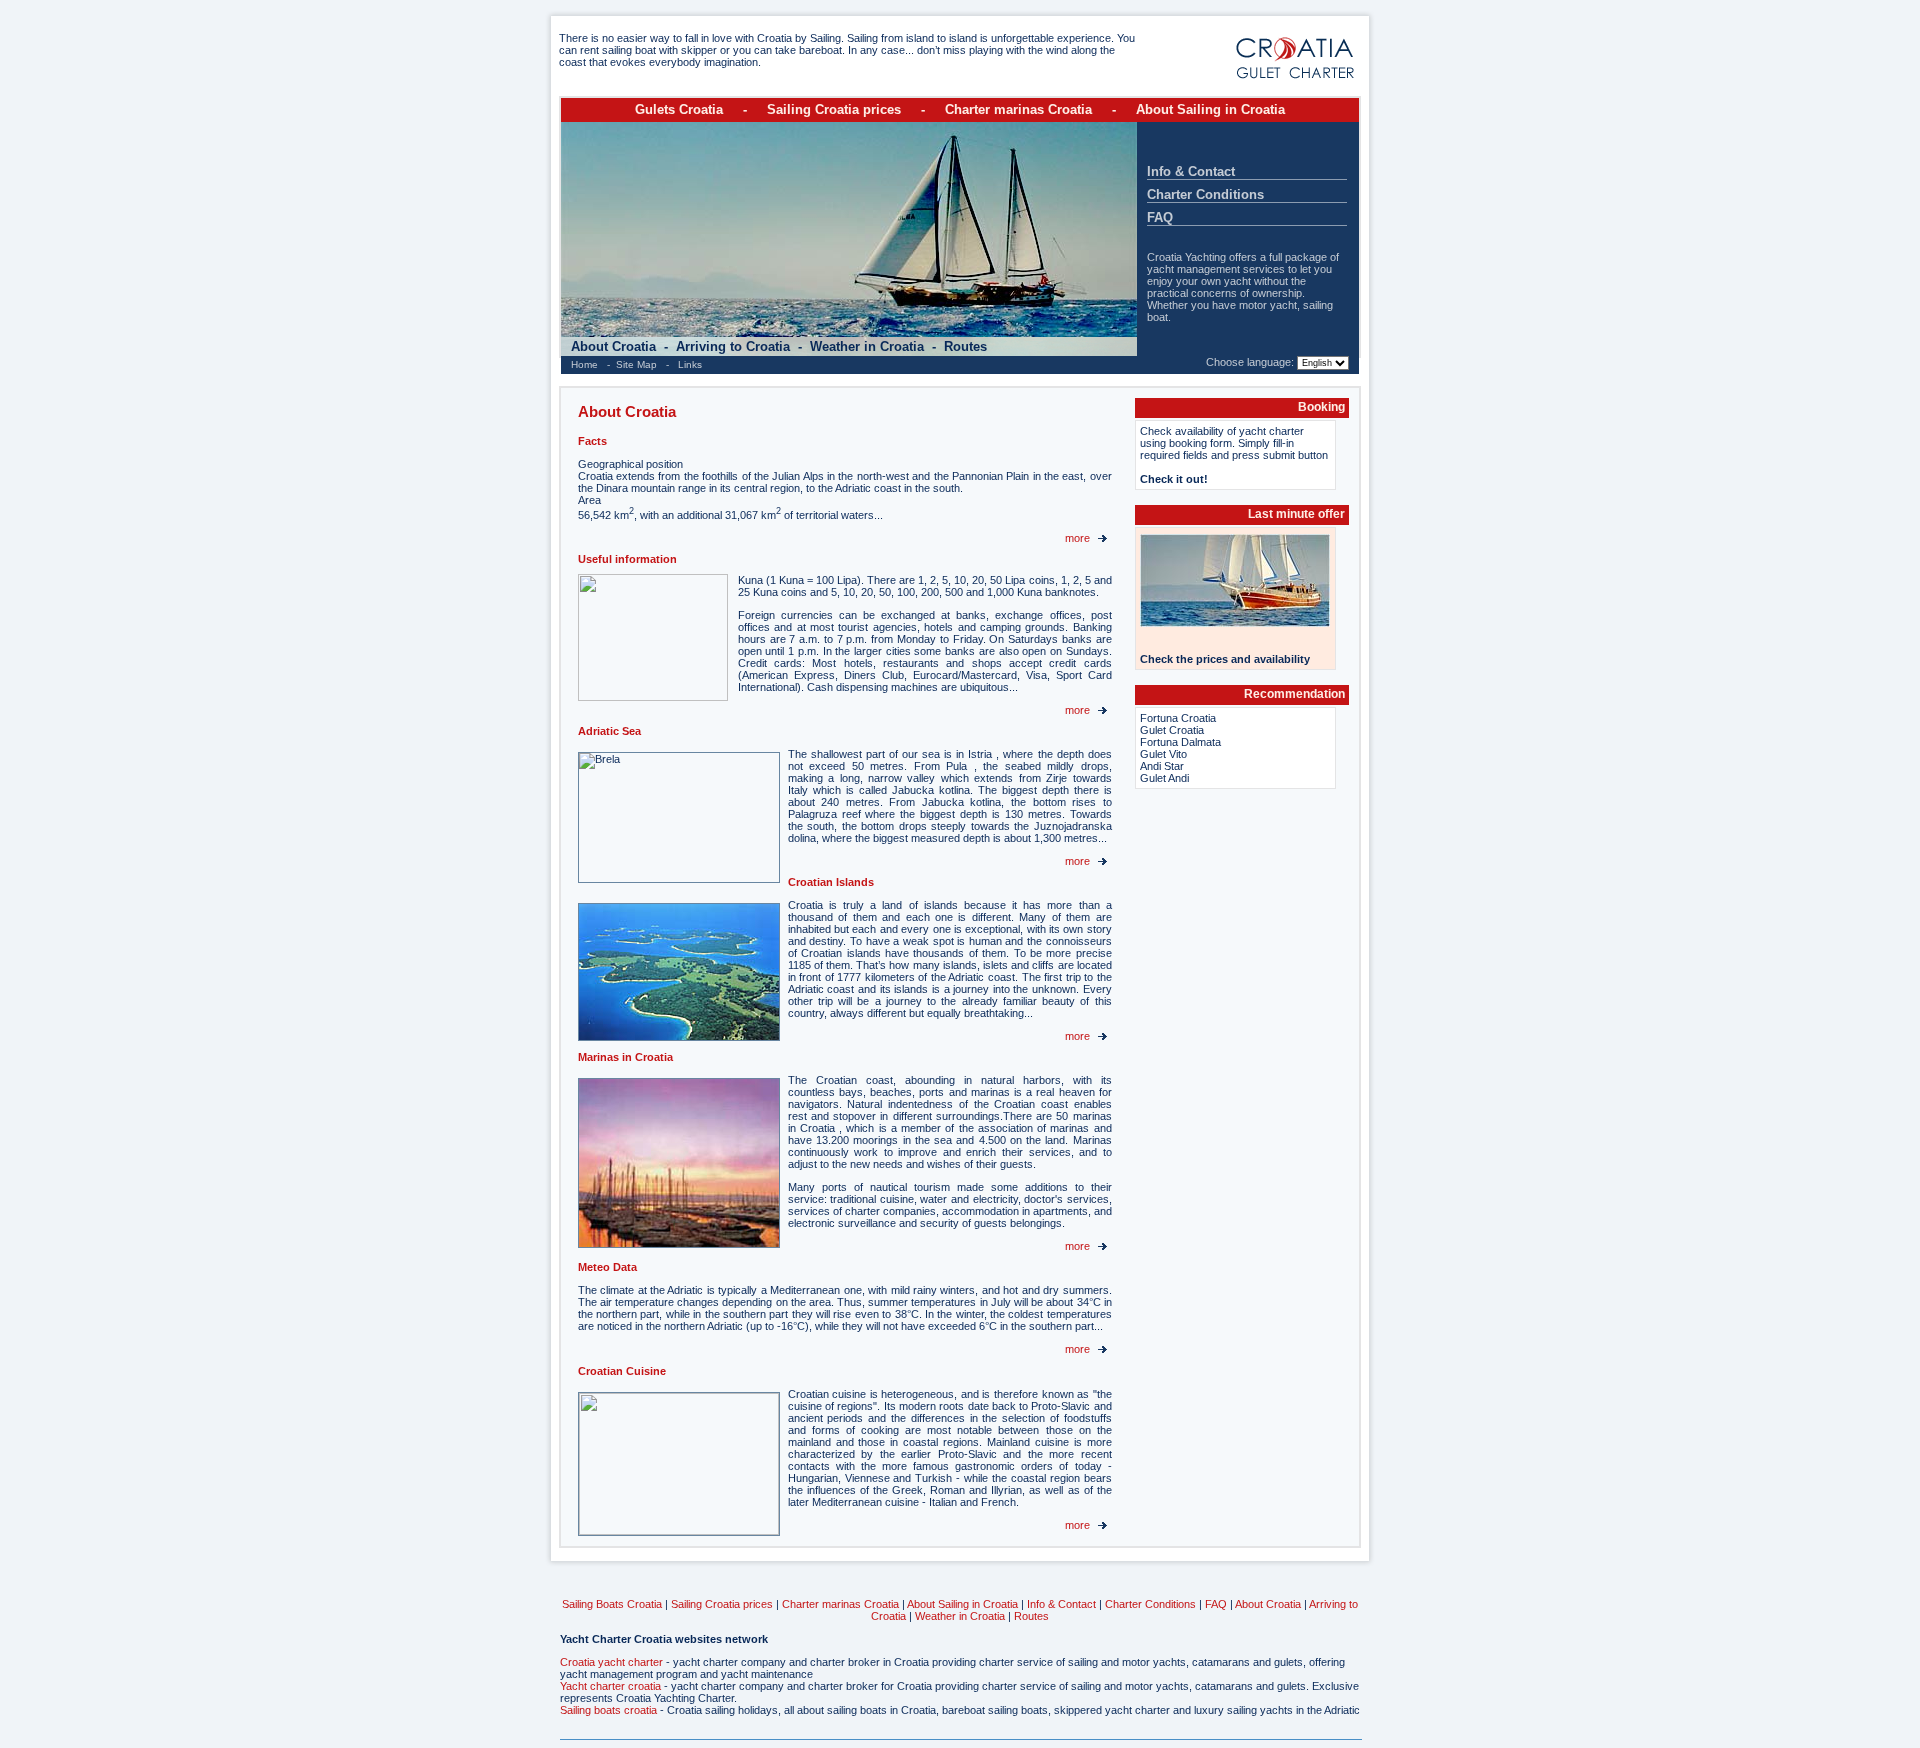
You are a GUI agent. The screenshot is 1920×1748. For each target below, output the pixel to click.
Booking (1321, 407)
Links (690, 364)
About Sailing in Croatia (1210, 109)
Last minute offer (1296, 514)
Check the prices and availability (1225, 659)
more (1079, 538)
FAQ (1160, 217)
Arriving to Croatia (735, 346)
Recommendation (1294, 694)
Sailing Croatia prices (834, 109)
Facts (592, 441)
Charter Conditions (1205, 194)
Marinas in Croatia (625, 1057)
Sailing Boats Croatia (612, 1604)
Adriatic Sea (609, 731)
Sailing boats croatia (608, 1710)
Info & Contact (1191, 171)
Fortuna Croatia (1178, 718)
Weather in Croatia (869, 346)
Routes (965, 346)
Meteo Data (607, 1267)
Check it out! (1174, 479)
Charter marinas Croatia (1018, 109)
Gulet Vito (1163, 754)
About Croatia (615, 346)
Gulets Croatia (679, 109)
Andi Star (1162, 766)
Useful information (627, 559)
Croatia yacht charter (611, 1662)
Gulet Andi (1164, 778)
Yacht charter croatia (610, 1686)
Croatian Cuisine (622, 1371)
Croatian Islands (831, 882)
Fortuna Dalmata (1180, 742)
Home (584, 364)
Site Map (636, 364)
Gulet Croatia (1172, 730)
